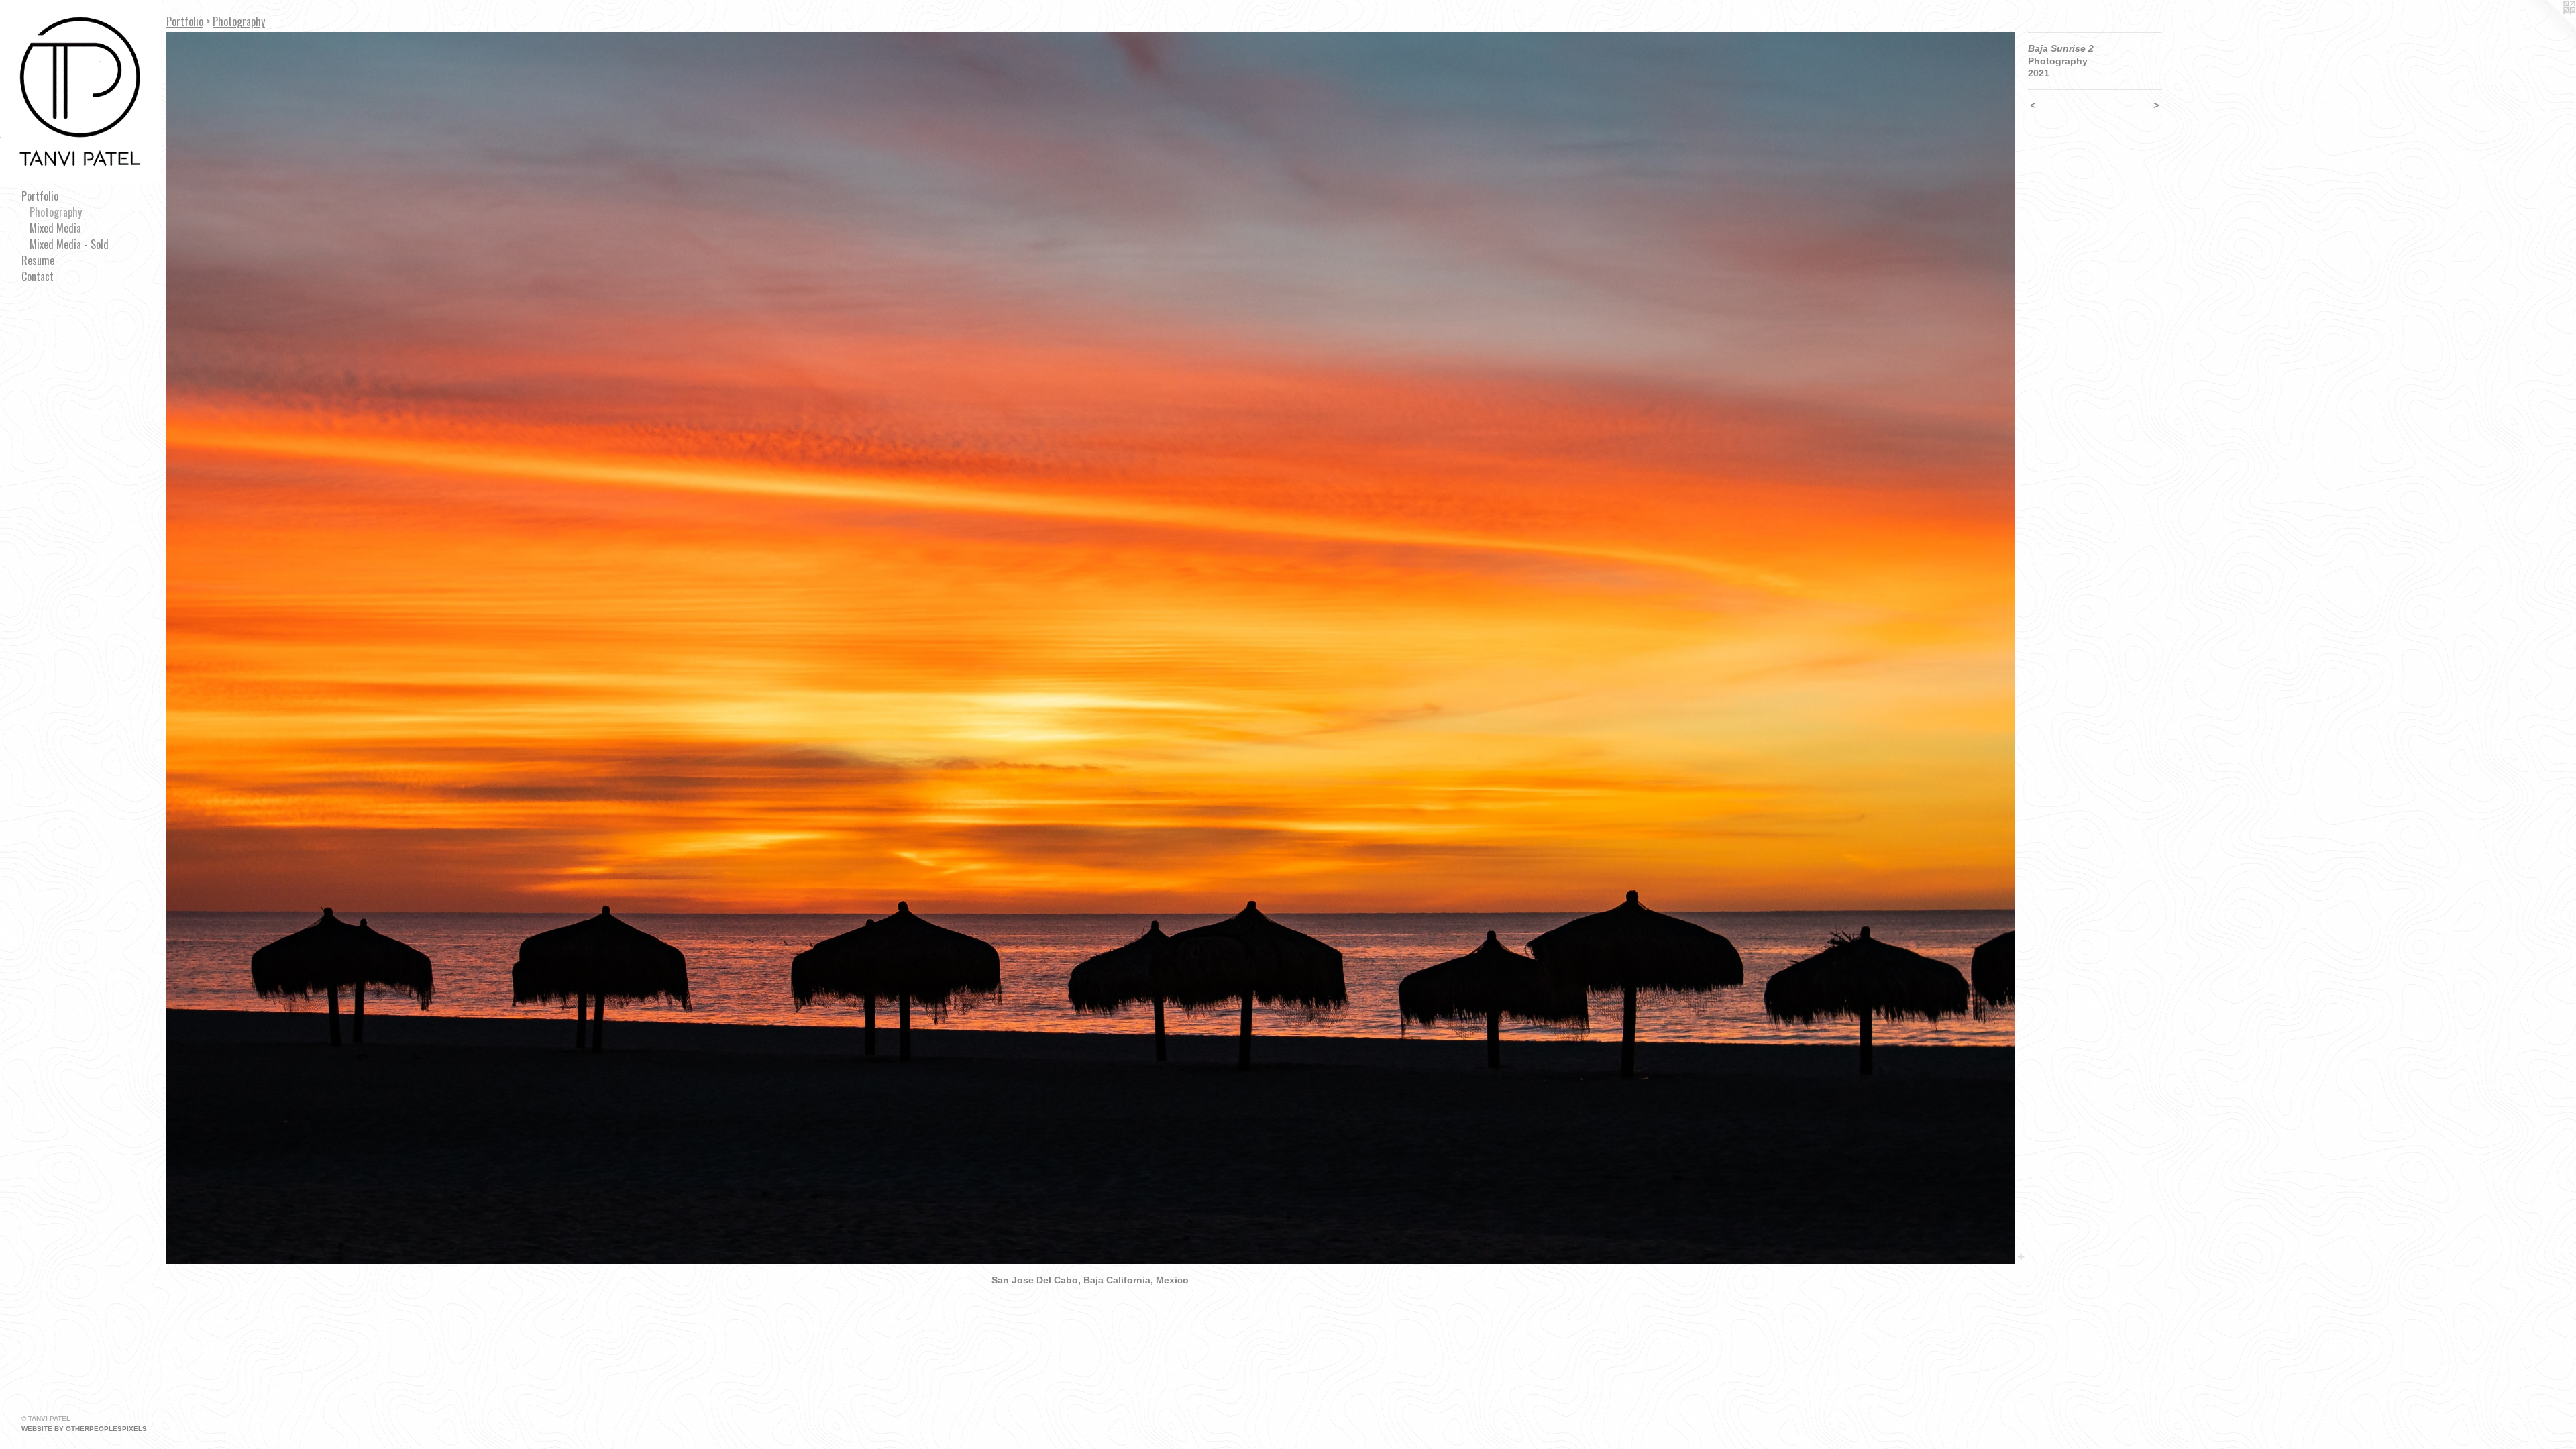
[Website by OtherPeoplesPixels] (2549, 27)
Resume (38, 260)
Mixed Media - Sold (69, 244)
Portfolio (40, 196)
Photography (56, 212)
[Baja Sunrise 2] (1090, 648)
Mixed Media (55, 228)
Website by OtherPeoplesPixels (84, 1429)
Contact (38, 276)
